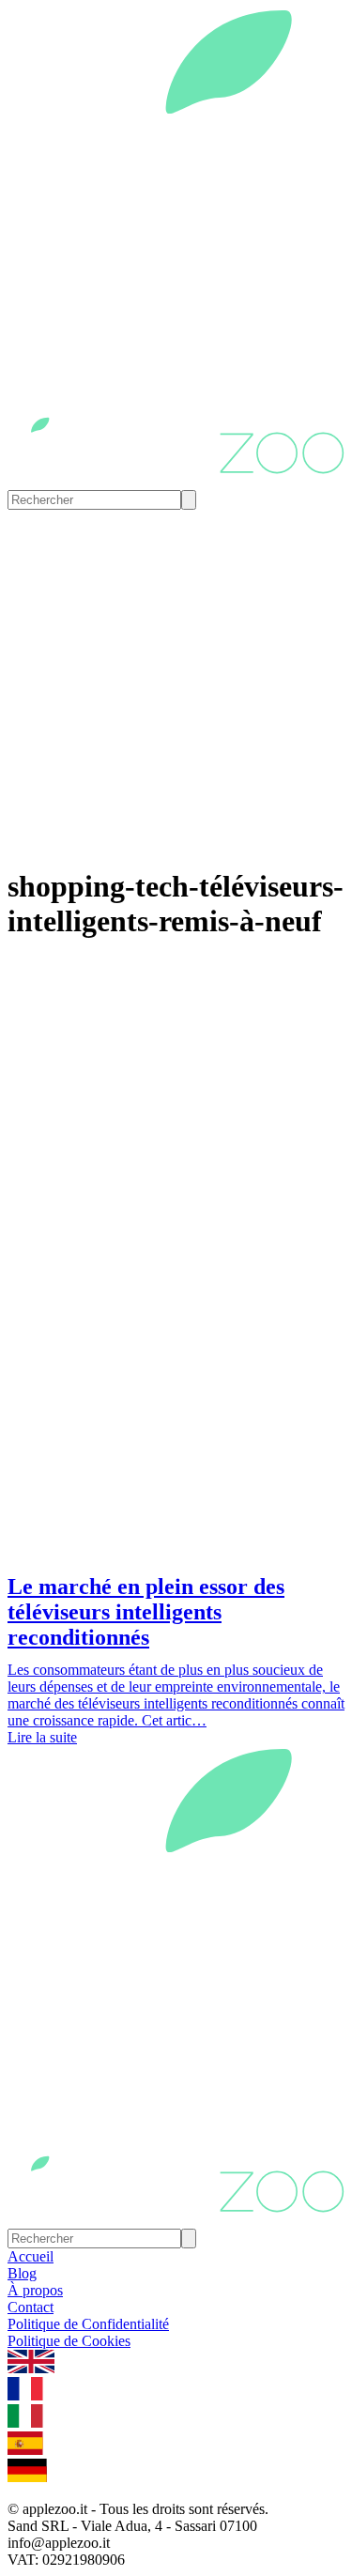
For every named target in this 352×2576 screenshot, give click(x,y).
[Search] (189, 500)
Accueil (31, 2256)
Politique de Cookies (69, 2341)
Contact (31, 2307)
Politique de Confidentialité (88, 2324)
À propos (35, 2290)
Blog (22, 2273)
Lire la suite (42, 1737)
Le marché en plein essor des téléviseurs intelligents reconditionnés (146, 1612)
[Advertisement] (176, 1380)
